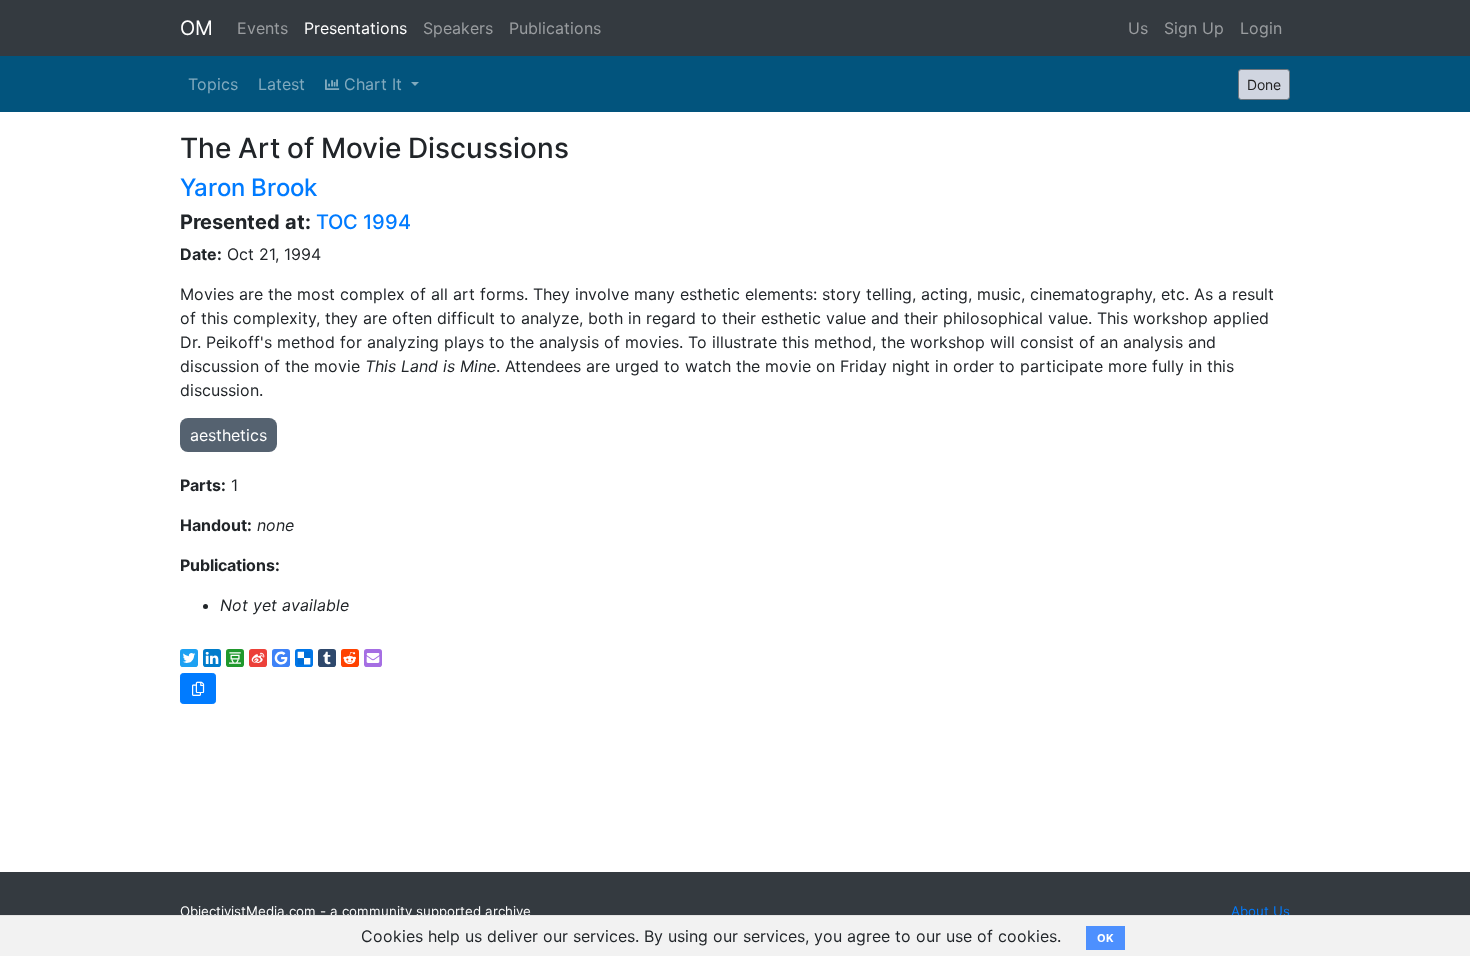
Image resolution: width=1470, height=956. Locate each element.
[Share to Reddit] (350, 658)
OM (196, 28)
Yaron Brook (248, 187)
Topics (213, 84)
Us (1138, 28)
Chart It (373, 84)
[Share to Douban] (235, 658)
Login (1261, 28)
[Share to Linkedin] (212, 658)
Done (1264, 84)
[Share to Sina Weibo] (258, 658)
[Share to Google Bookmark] (281, 658)
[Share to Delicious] (304, 658)
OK (1105, 938)
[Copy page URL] (198, 688)
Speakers (458, 28)
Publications (555, 28)
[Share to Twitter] (189, 658)
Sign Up (1194, 28)
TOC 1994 (363, 222)
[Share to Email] (373, 658)
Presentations (355, 28)
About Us (1260, 911)
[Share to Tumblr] (327, 658)
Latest (281, 84)
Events (262, 28)
